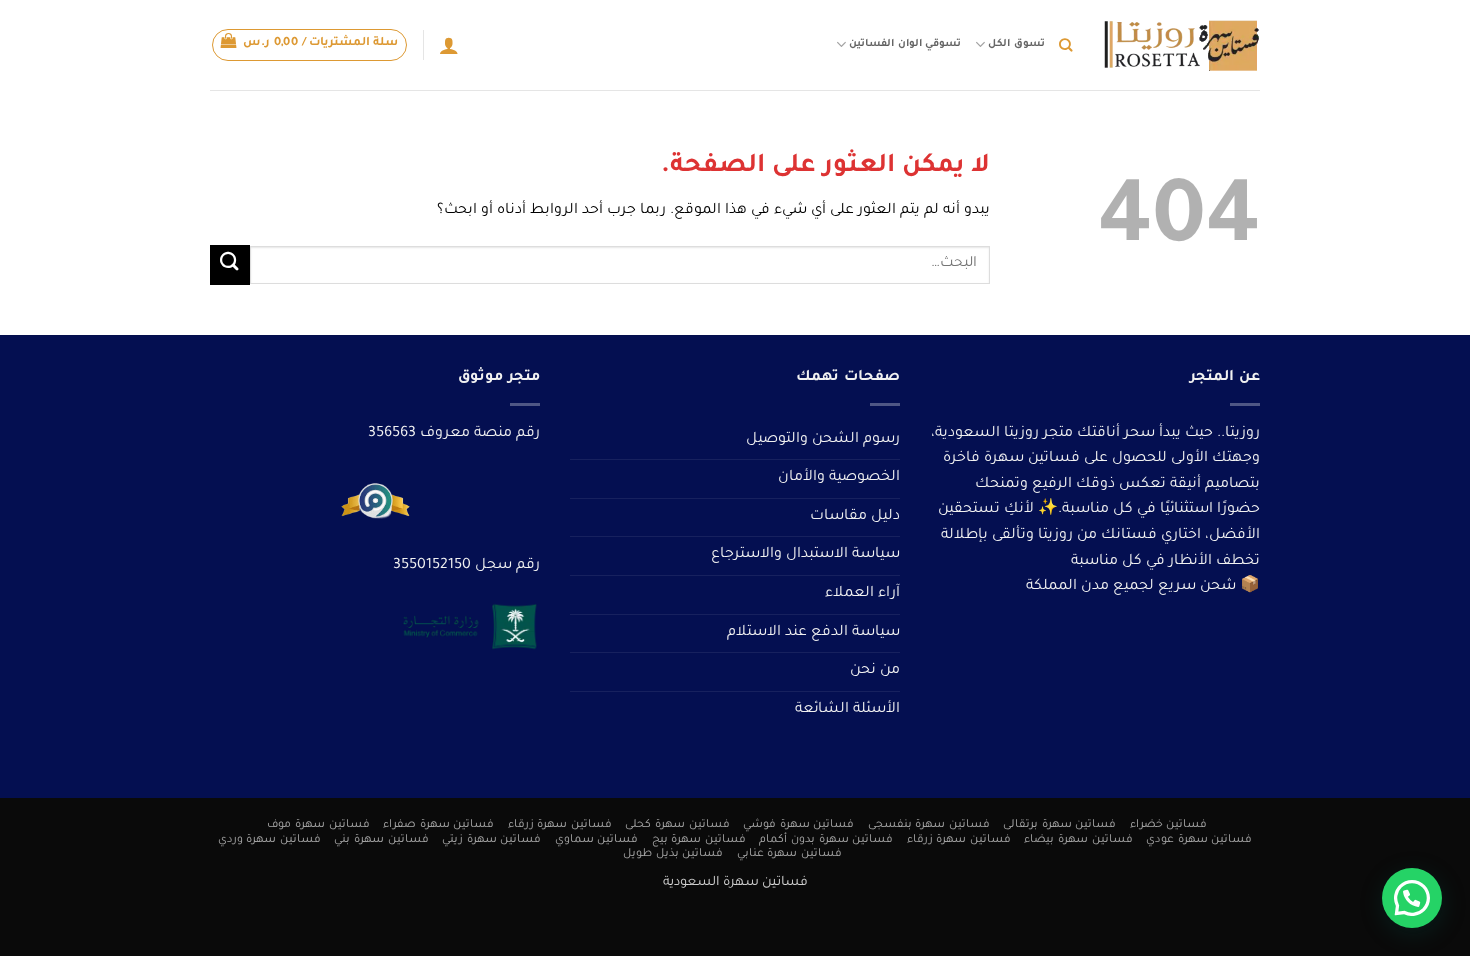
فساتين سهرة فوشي (798, 825)
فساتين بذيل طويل (673, 854)
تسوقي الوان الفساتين (904, 44)
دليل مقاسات (855, 517)
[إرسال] (230, 264)
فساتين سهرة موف (318, 825)
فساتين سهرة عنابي (789, 854)
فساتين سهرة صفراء (438, 825)
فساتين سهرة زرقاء (560, 825)
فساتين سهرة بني (381, 840)
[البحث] (1065, 45)
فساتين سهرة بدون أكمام (826, 840)
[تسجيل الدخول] (449, 45)
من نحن (875, 671)
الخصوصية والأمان (839, 478)
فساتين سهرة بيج (699, 840)
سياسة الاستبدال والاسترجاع (805, 555)
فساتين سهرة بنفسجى (929, 825)
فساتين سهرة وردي (269, 840)
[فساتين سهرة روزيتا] (1181, 45)
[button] (310, 45)
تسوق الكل (1016, 44)
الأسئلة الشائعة (847, 710)
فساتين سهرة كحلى (677, 825)
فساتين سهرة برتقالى (1059, 825)
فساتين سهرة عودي (1199, 840)
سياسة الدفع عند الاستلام (813, 633)
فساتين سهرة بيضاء (1078, 840)
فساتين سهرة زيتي (491, 840)
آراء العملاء (862, 594)
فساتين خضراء (1169, 825)
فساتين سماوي (597, 840)
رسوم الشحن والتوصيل (823, 440)
